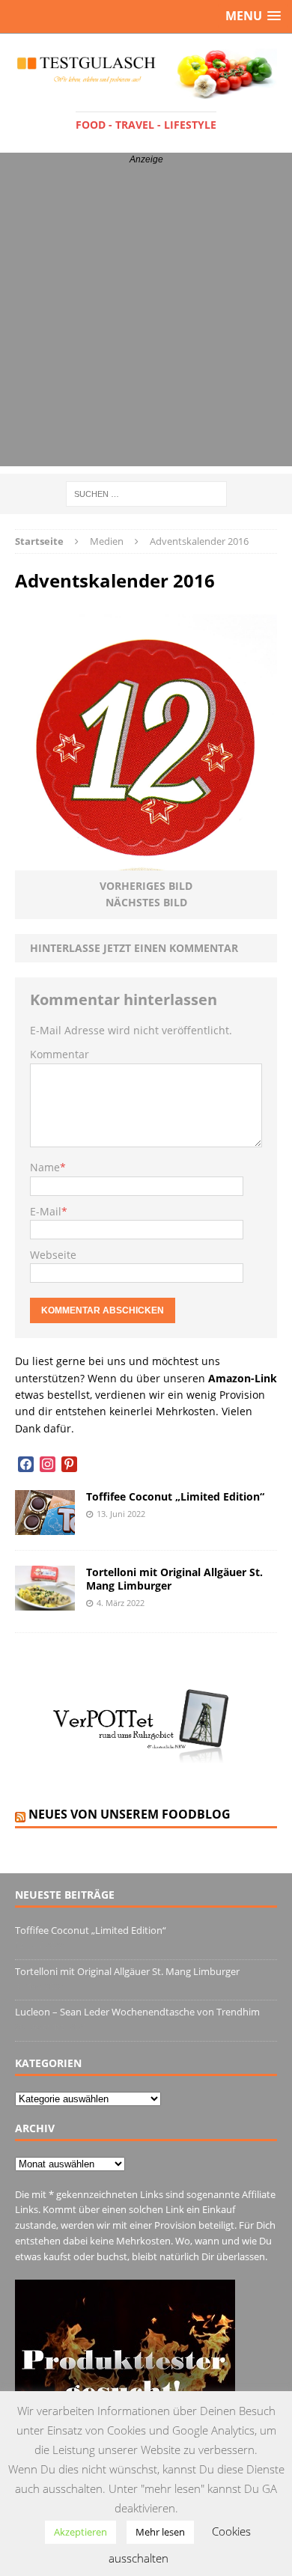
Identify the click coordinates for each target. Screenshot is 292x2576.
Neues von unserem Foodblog (130, 1814)
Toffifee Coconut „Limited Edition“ (175, 1496)
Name (45, 1167)
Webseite (53, 1255)
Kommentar (60, 1054)
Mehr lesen (160, 2532)
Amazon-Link (243, 1378)
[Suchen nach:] (146, 493)
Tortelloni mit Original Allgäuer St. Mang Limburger (174, 1579)
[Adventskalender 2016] (146, 862)
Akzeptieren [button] (80, 2532)
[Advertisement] (146, 320)
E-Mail (46, 1211)
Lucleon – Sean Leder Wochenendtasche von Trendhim (137, 2012)
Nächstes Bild (146, 902)
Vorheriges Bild (146, 886)
